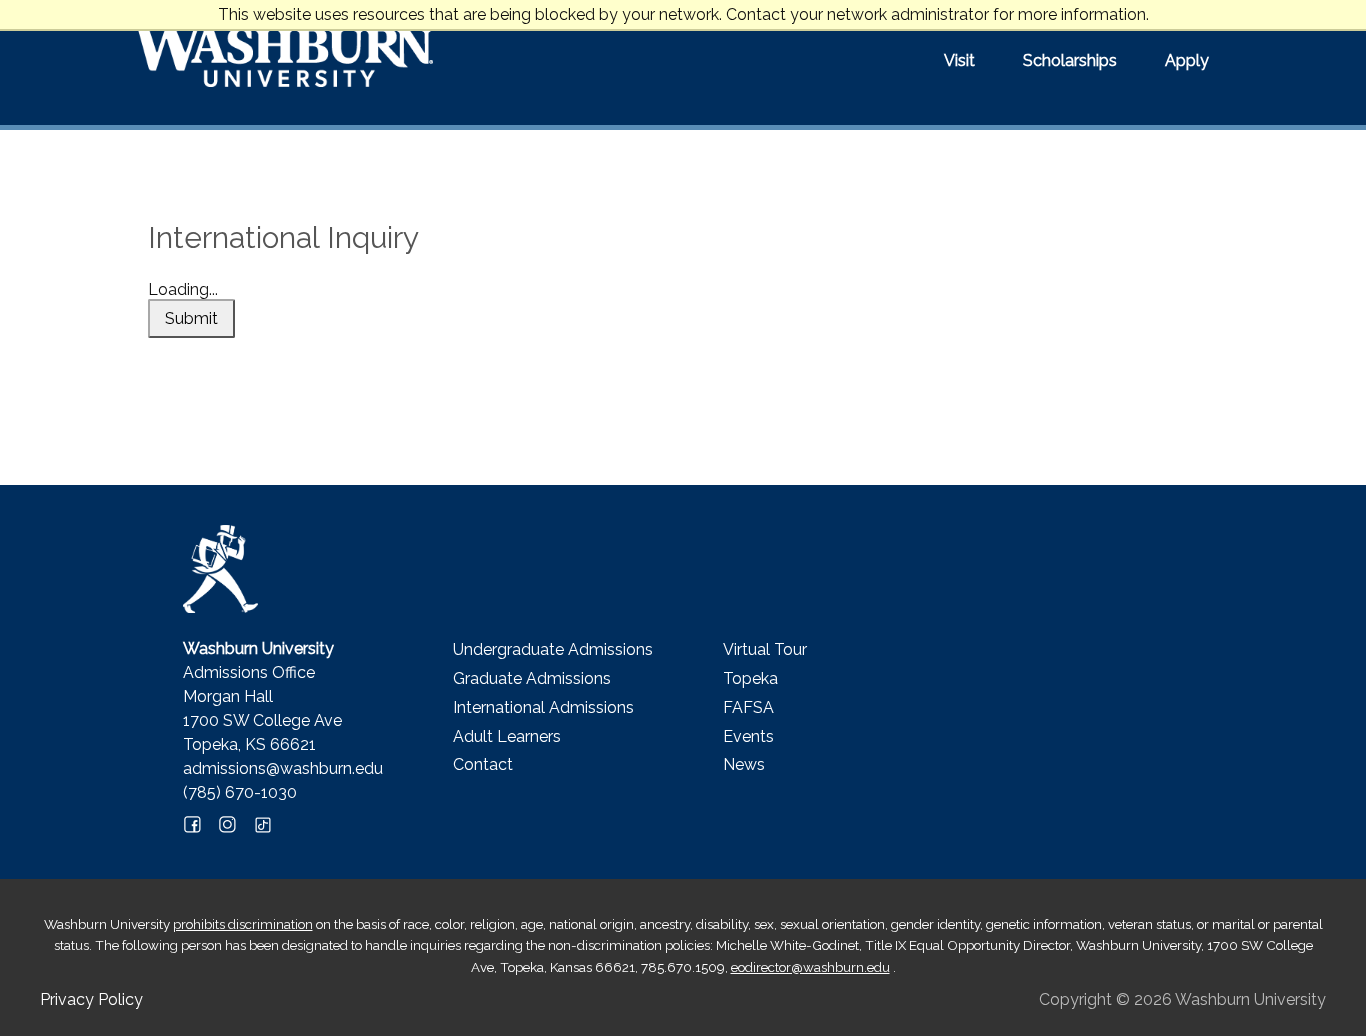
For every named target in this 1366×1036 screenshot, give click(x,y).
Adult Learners (507, 736)
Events (748, 736)
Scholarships (1070, 60)
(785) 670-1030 (240, 792)
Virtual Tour (765, 649)
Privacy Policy (91, 999)
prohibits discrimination (243, 924)
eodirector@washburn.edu (810, 967)
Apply (1187, 60)
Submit (191, 318)
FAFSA (748, 707)
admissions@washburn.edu (283, 768)
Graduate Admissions (532, 678)
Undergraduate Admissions (553, 649)
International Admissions (543, 707)
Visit (959, 60)
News (744, 764)
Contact (483, 764)
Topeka (750, 678)
